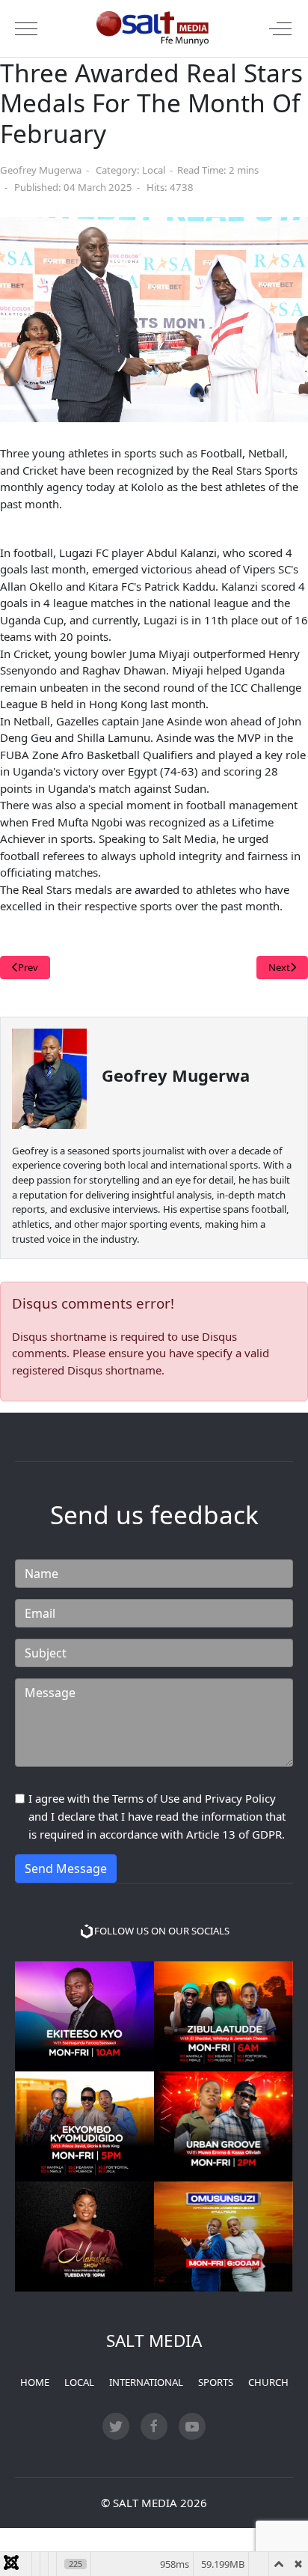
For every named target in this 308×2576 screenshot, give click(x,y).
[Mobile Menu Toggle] (26, 28)
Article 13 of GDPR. (235, 1834)
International (146, 2382)
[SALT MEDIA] (153, 28)
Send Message (66, 1869)
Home (35, 2382)
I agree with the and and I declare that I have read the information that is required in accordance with (157, 1816)
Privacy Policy (240, 1798)
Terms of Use (146, 1798)
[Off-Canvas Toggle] (280, 28)
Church (268, 2382)
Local (154, 170)
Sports (216, 2382)
